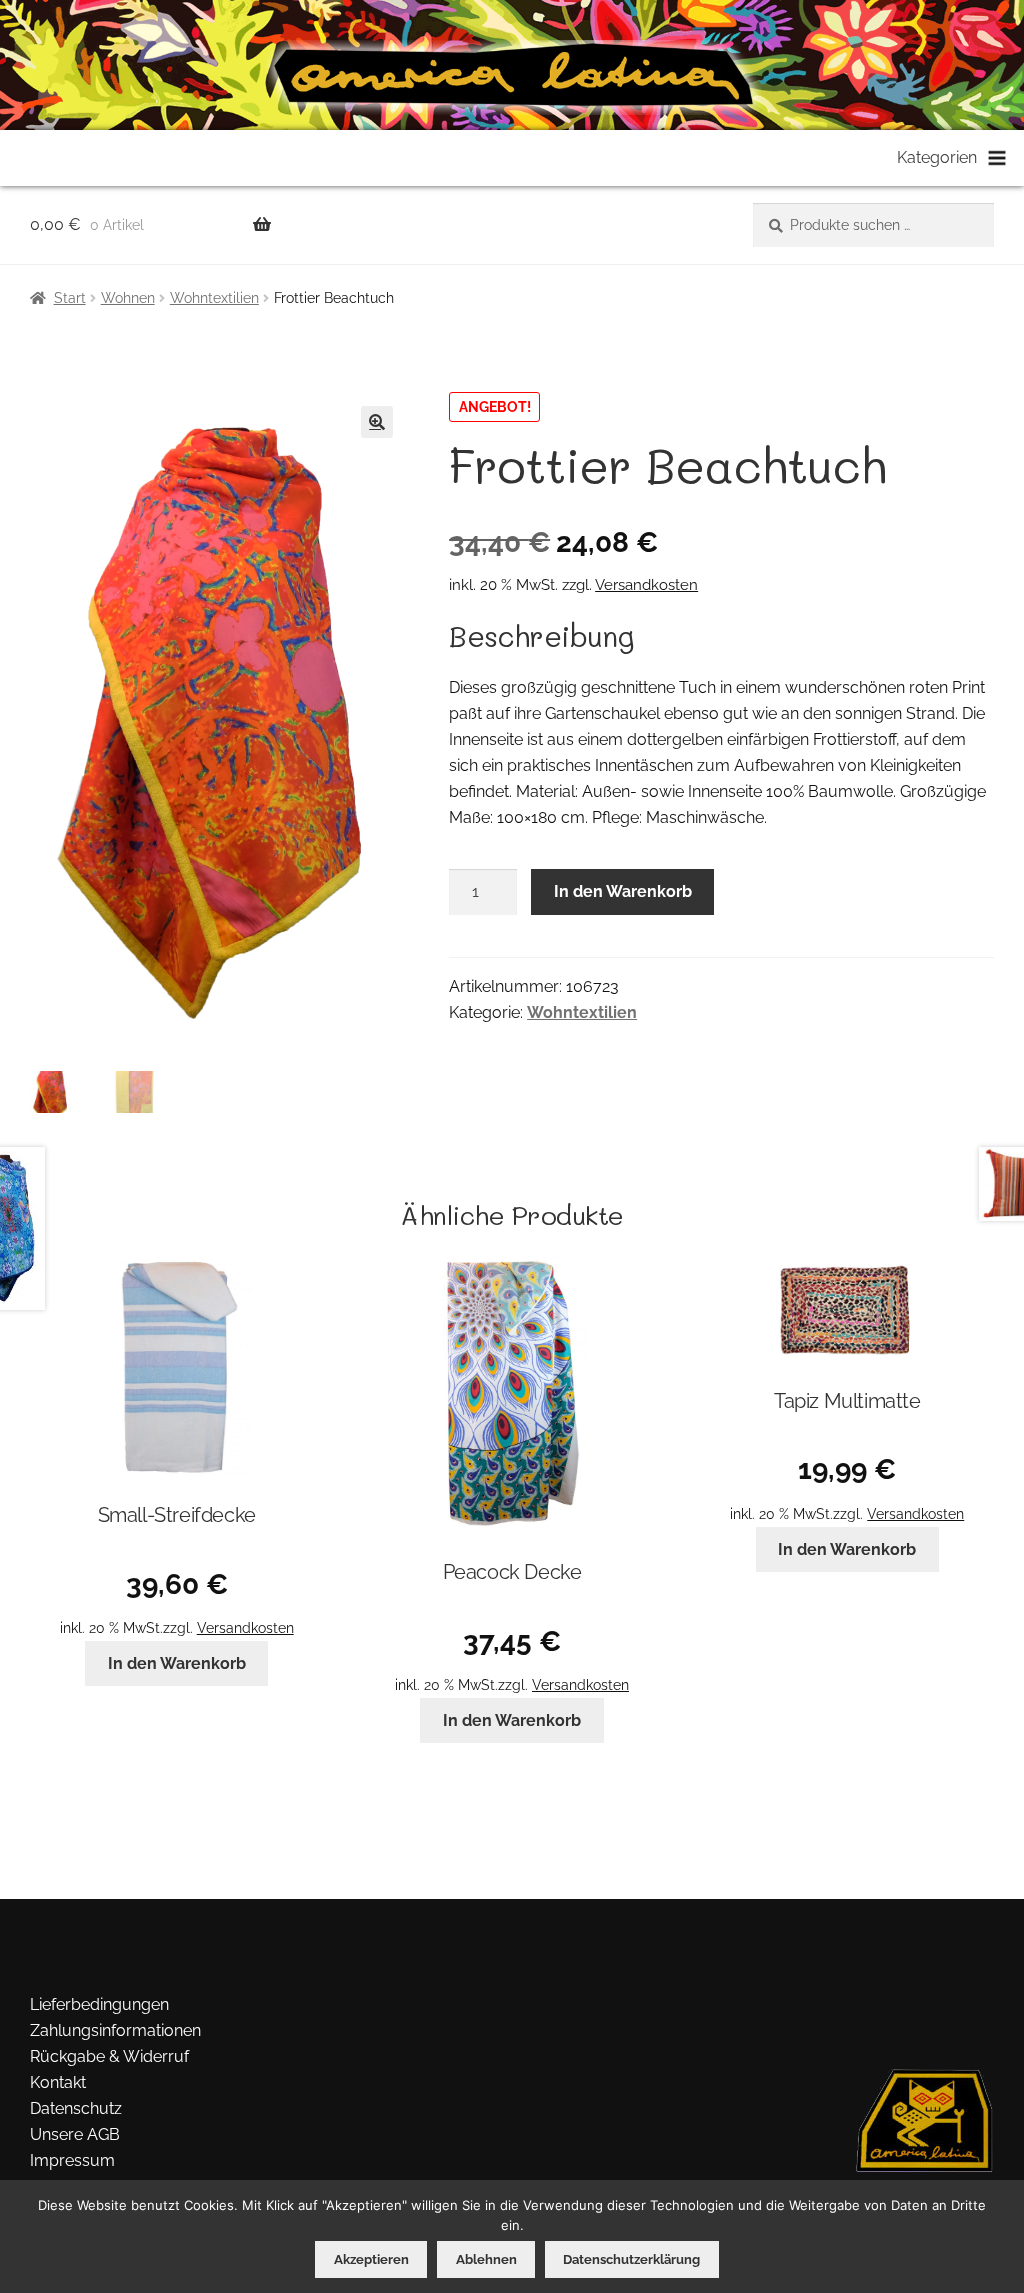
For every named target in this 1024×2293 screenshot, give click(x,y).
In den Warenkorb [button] (177, 1663)
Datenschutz (76, 2108)
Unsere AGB (75, 2134)
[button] (377, 422)
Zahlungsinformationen (115, 2030)
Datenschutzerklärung (631, 2259)
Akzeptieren (371, 2259)
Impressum (72, 2160)
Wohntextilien (214, 298)
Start (70, 298)
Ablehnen (486, 2259)
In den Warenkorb (623, 891)
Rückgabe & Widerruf (109, 2056)
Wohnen (128, 298)
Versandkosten (646, 585)
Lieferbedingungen (99, 2004)
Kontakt (58, 2082)
